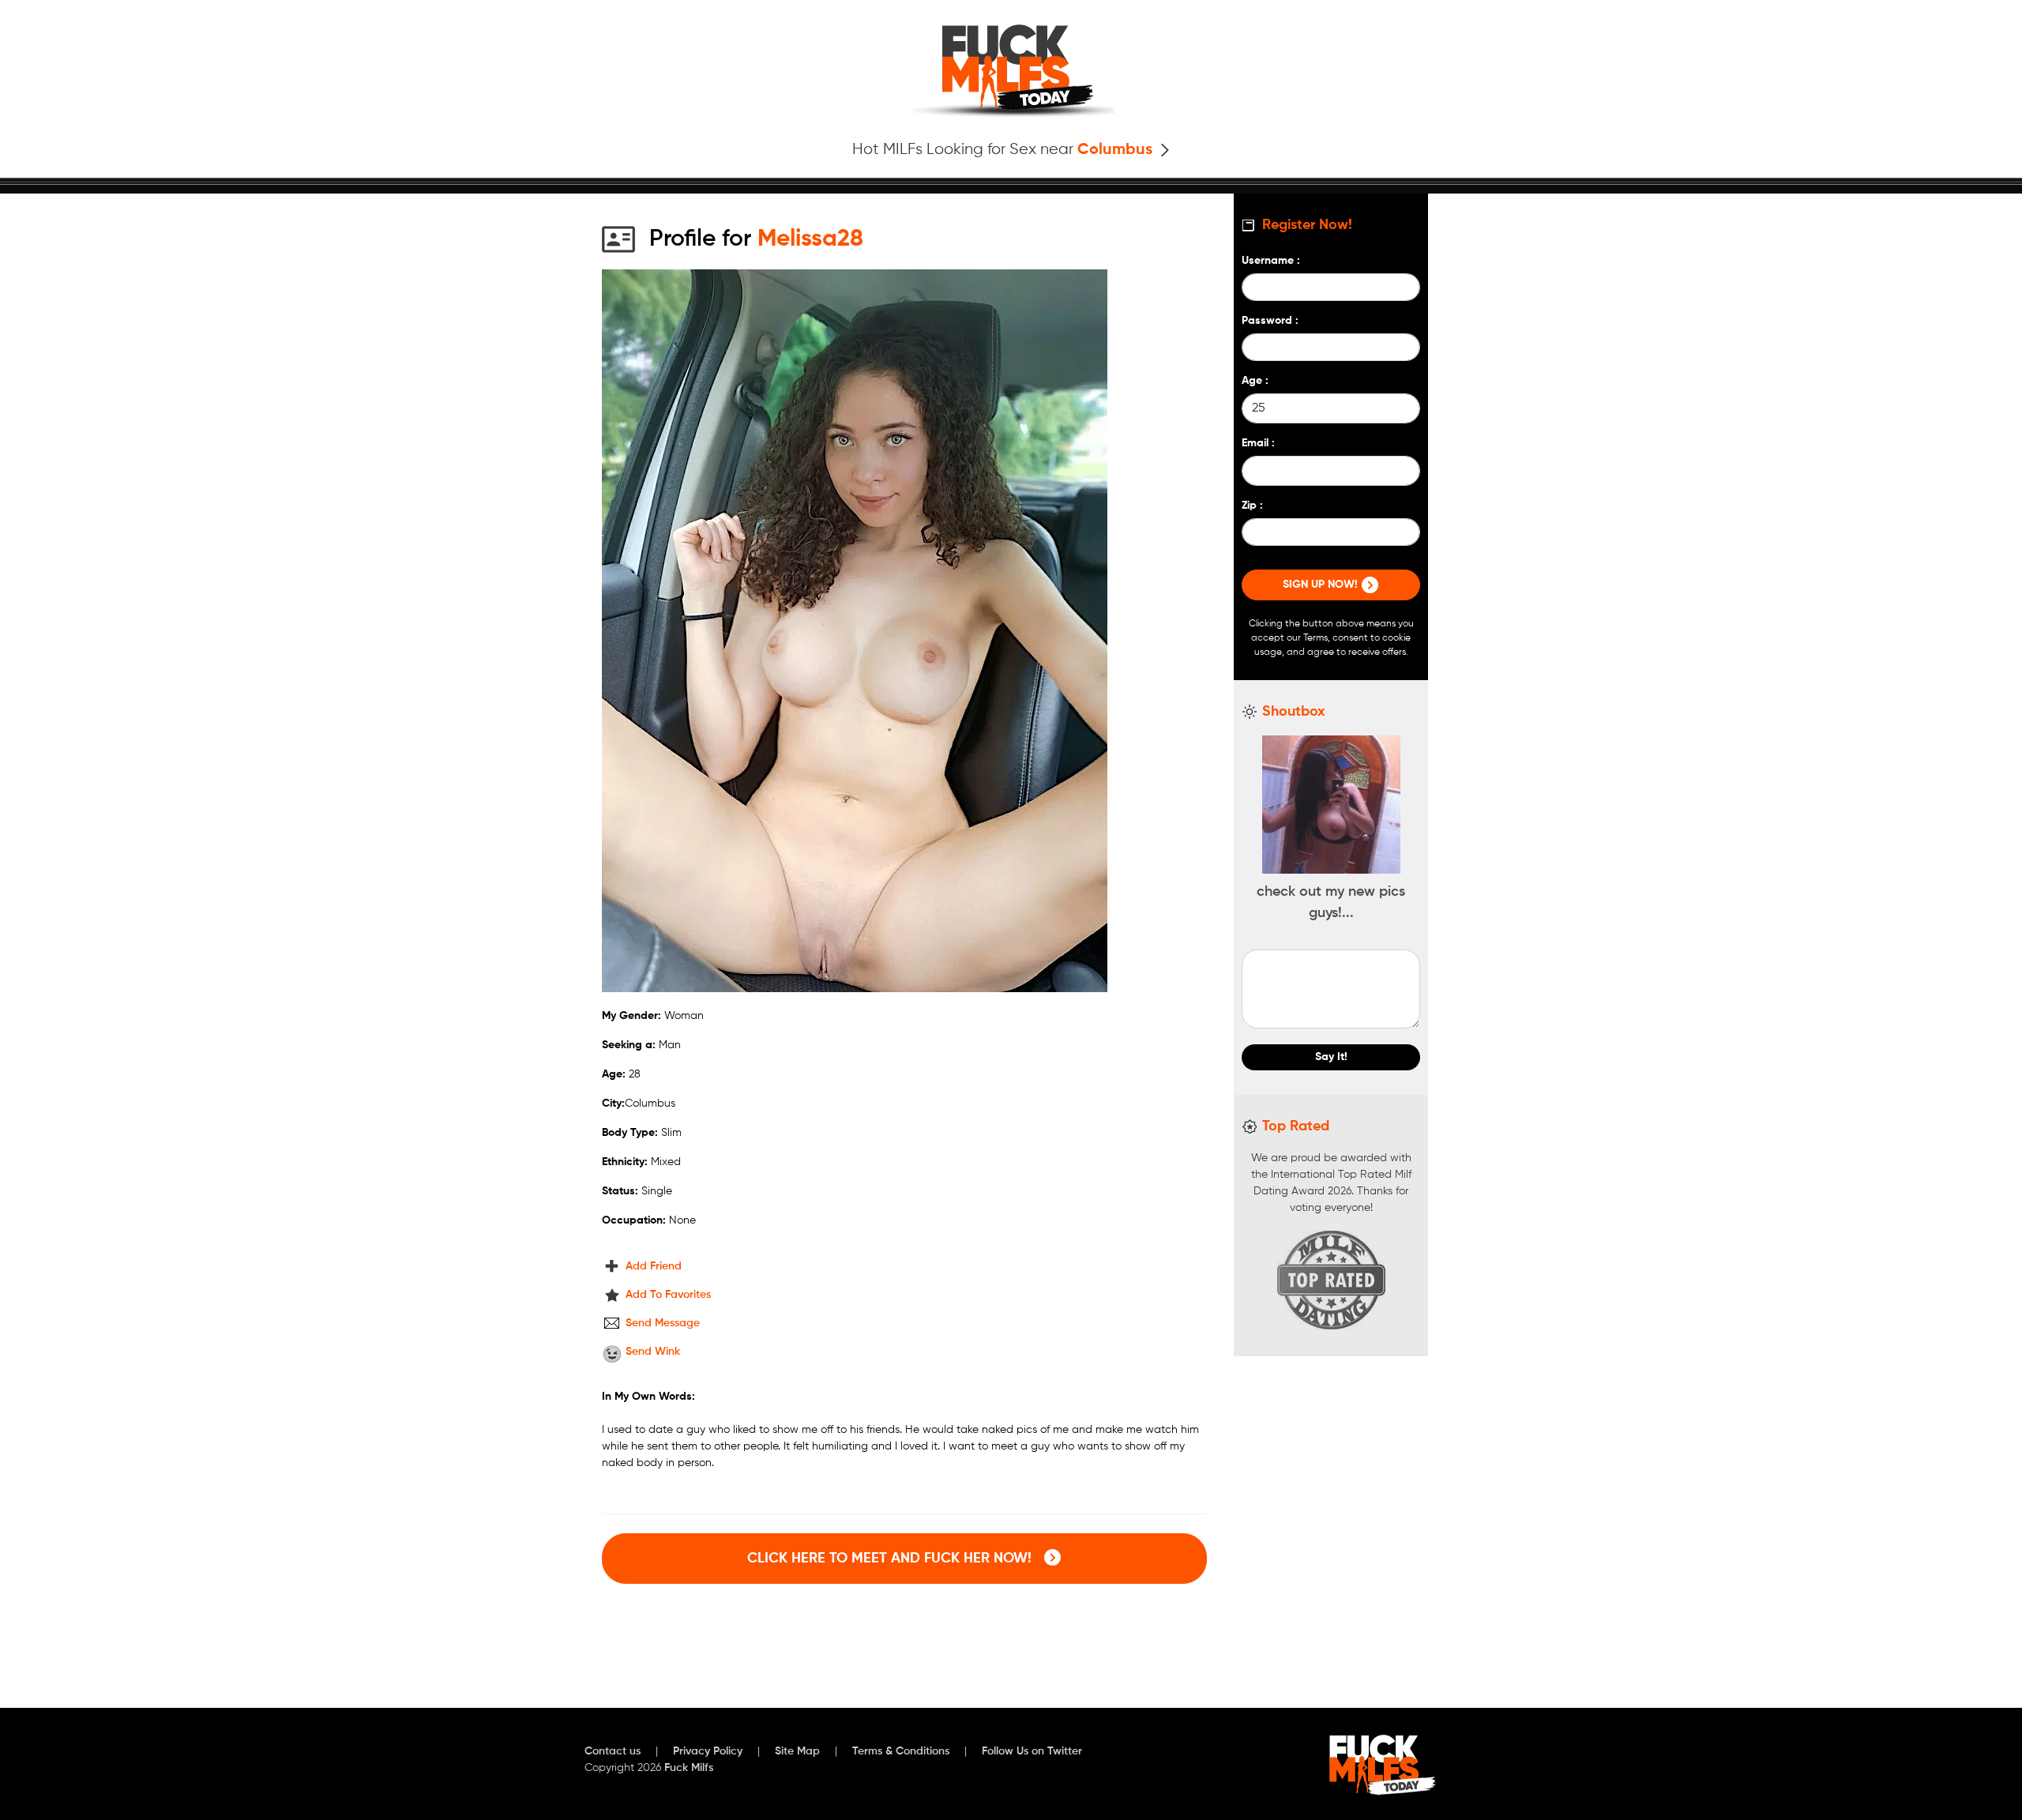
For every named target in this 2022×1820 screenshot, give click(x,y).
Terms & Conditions (901, 1751)
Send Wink (653, 1352)
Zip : (1252, 506)
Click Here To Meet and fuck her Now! (891, 1559)
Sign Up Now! (1322, 585)
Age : (1255, 381)
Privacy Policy (708, 1751)
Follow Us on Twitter (1032, 1751)
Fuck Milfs (689, 1768)
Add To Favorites (668, 1295)
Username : (1271, 261)
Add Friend (654, 1266)
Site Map (797, 1751)
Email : (1258, 443)
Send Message (663, 1323)
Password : (1270, 321)
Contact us (613, 1751)
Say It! (1331, 1057)
